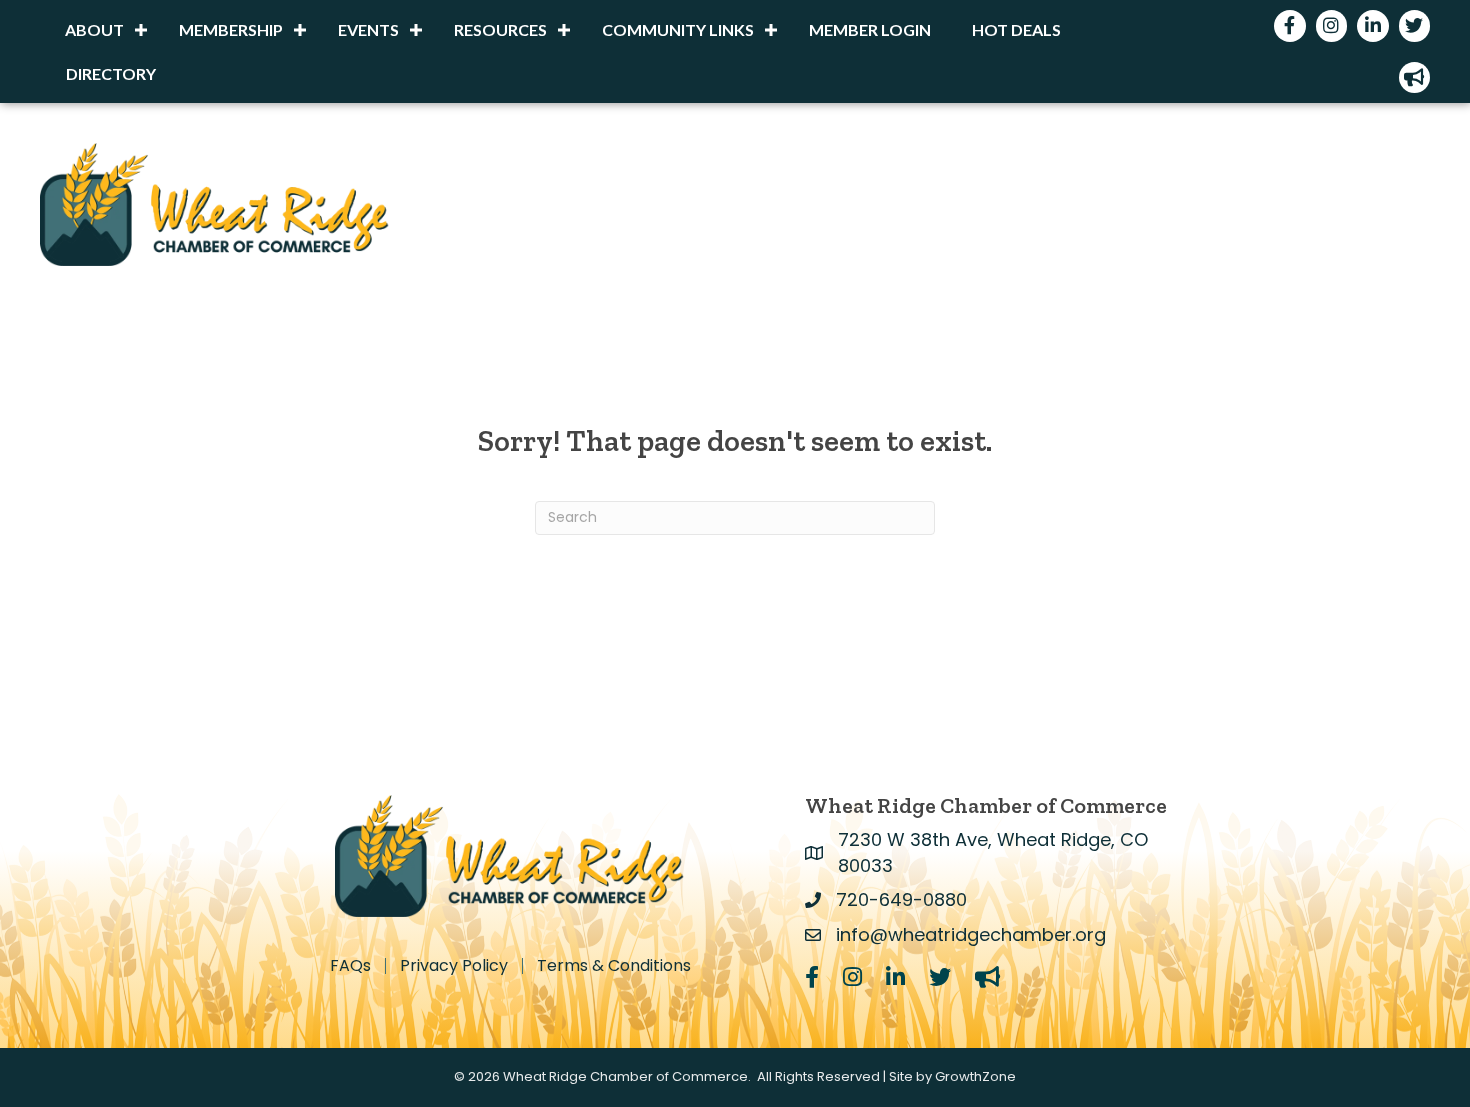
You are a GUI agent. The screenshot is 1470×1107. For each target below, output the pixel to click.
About (94, 29)
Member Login (870, 29)
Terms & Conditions (614, 966)
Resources (500, 29)
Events (368, 29)
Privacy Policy (454, 966)
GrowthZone (975, 1076)
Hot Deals (1016, 29)
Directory (111, 73)
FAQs (350, 966)
